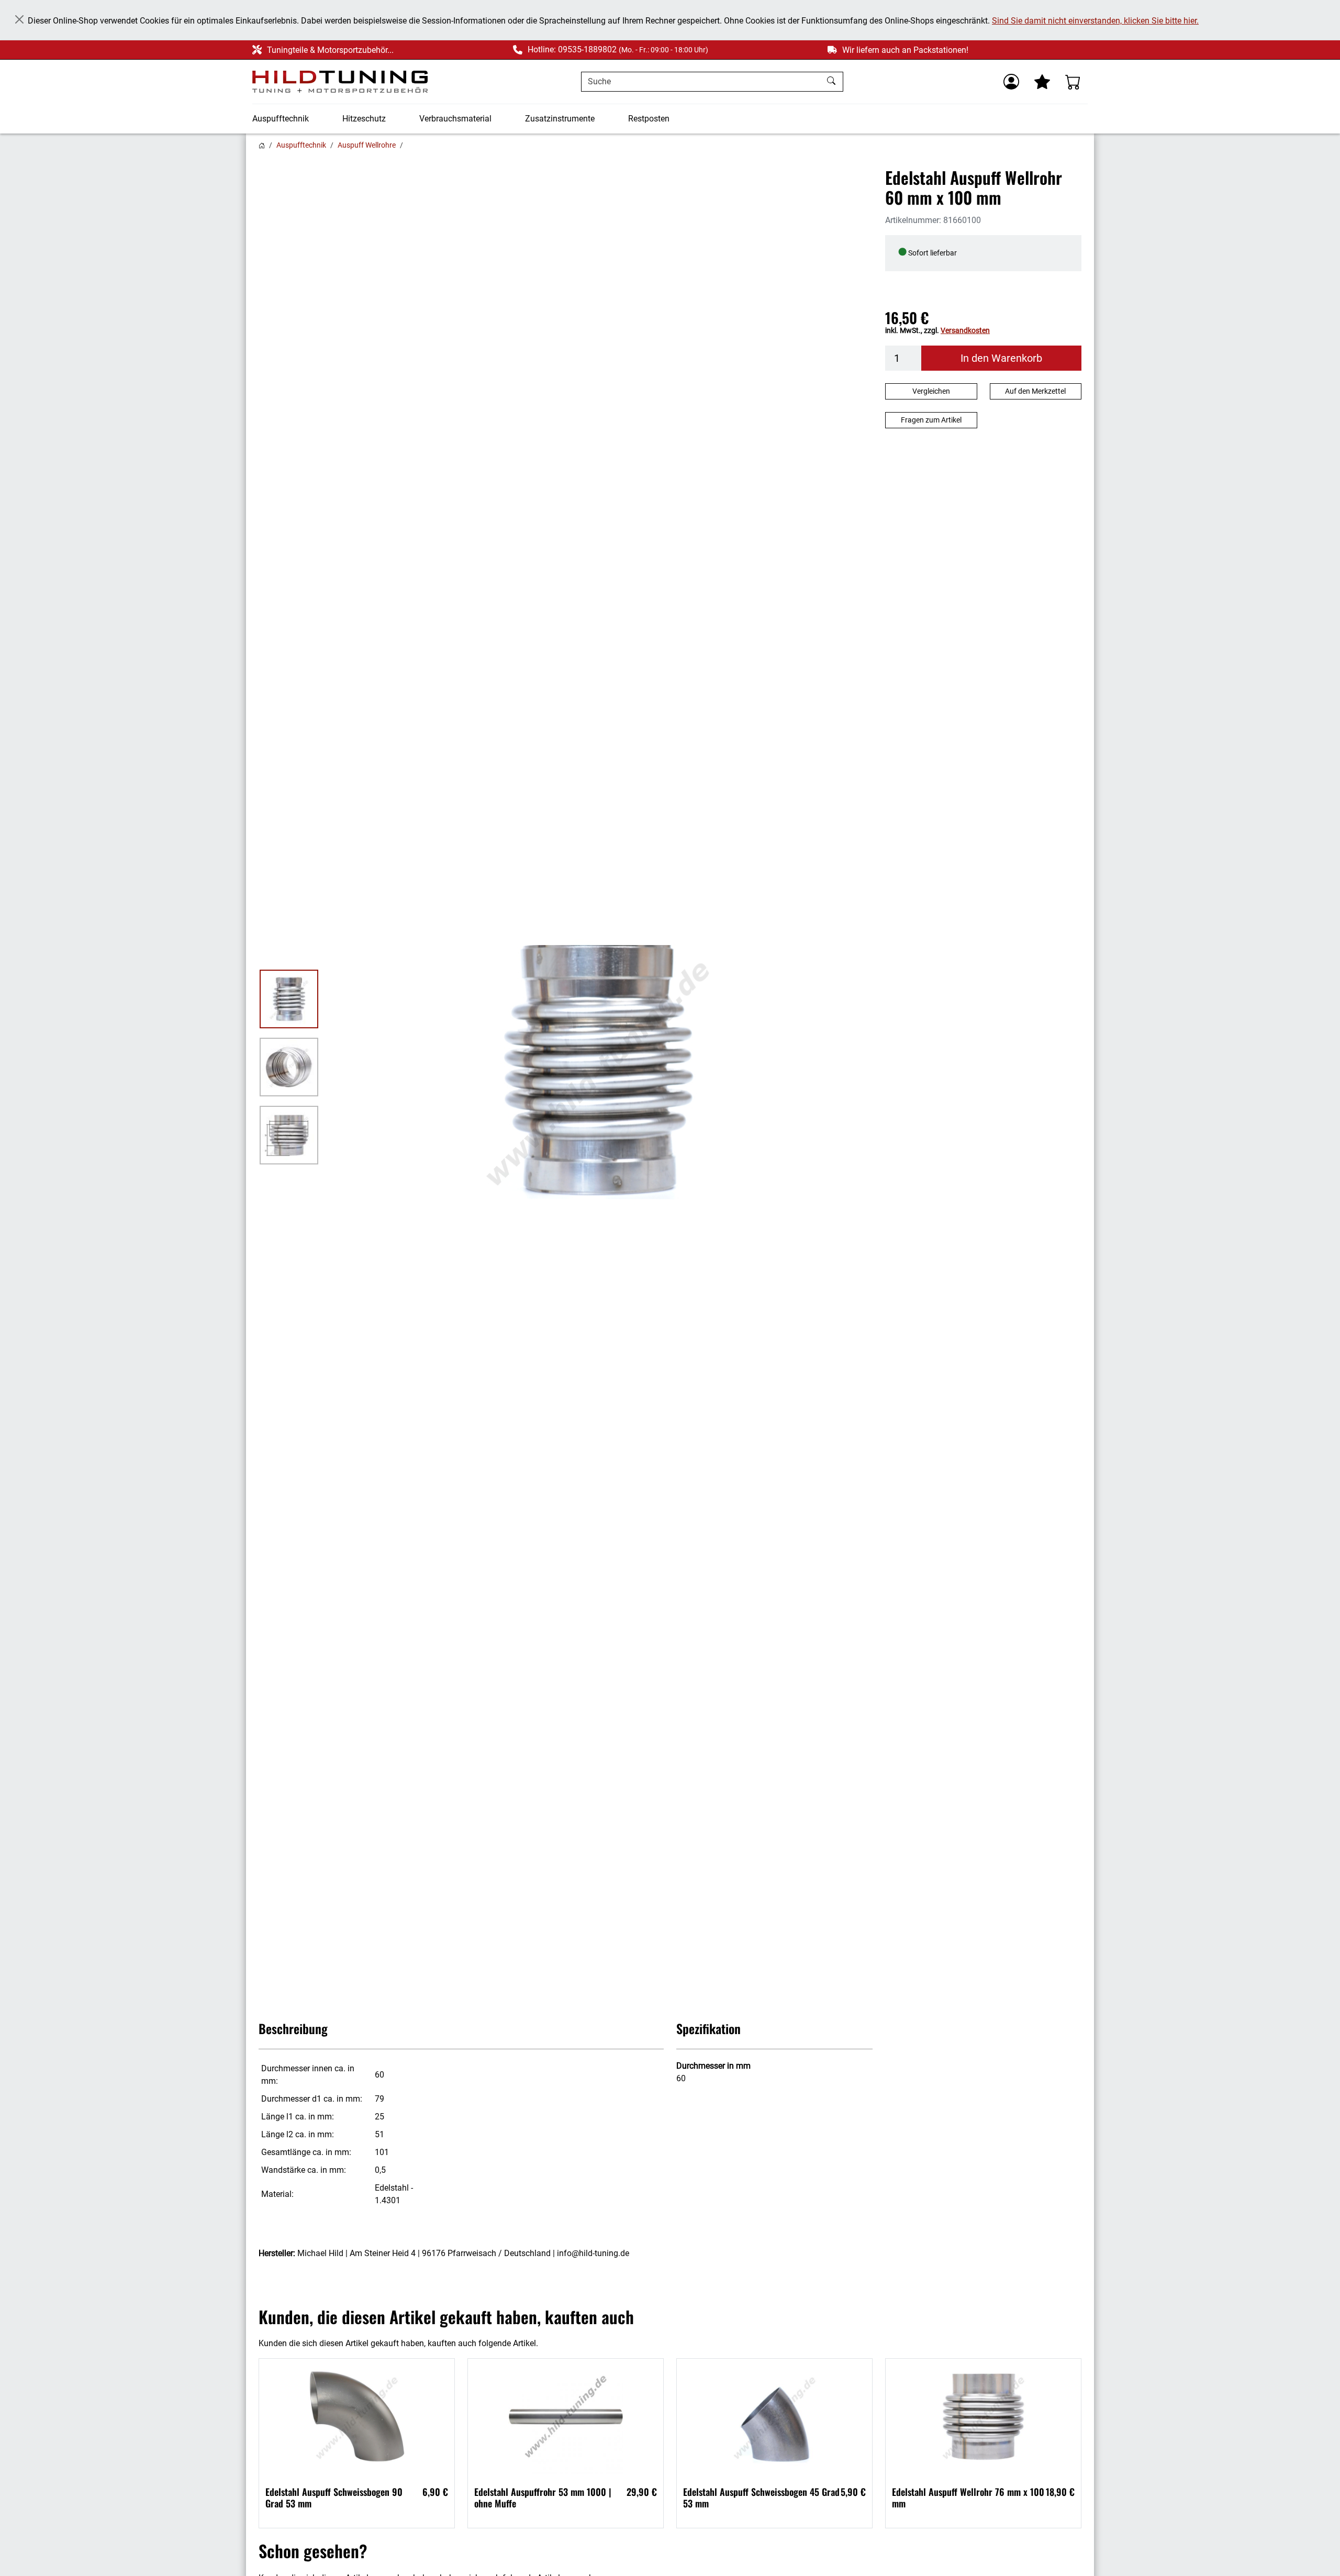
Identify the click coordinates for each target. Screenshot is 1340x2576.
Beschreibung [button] (293, 2028)
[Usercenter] (1011, 82)
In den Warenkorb (1001, 358)
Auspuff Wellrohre (367, 145)
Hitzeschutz (364, 119)
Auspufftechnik (281, 119)
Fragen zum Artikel (931, 420)
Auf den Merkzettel (1035, 391)
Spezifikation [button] (708, 2028)
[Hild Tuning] (340, 82)
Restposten (649, 119)
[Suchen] (833, 82)
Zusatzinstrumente (560, 119)
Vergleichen (931, 391)
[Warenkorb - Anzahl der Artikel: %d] (1073, 82)
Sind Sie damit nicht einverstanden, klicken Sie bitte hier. (1095, 21)
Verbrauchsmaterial (455, 119)
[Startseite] (262, 145)
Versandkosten (965, 330)
